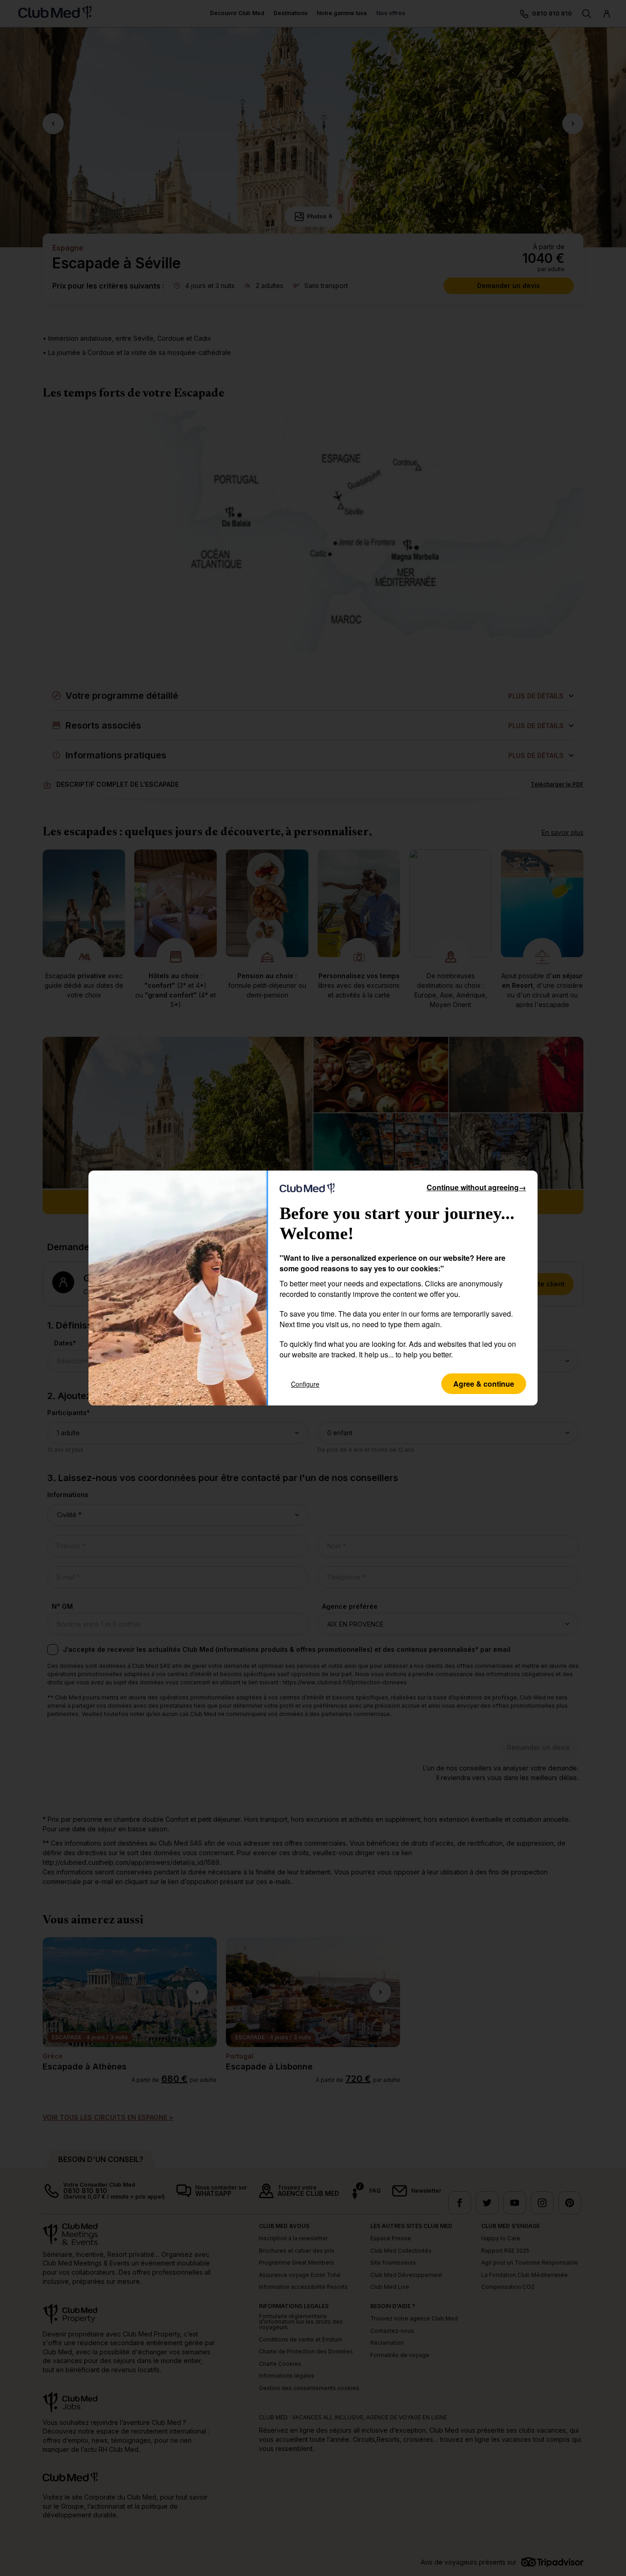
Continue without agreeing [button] (476, 1187)
